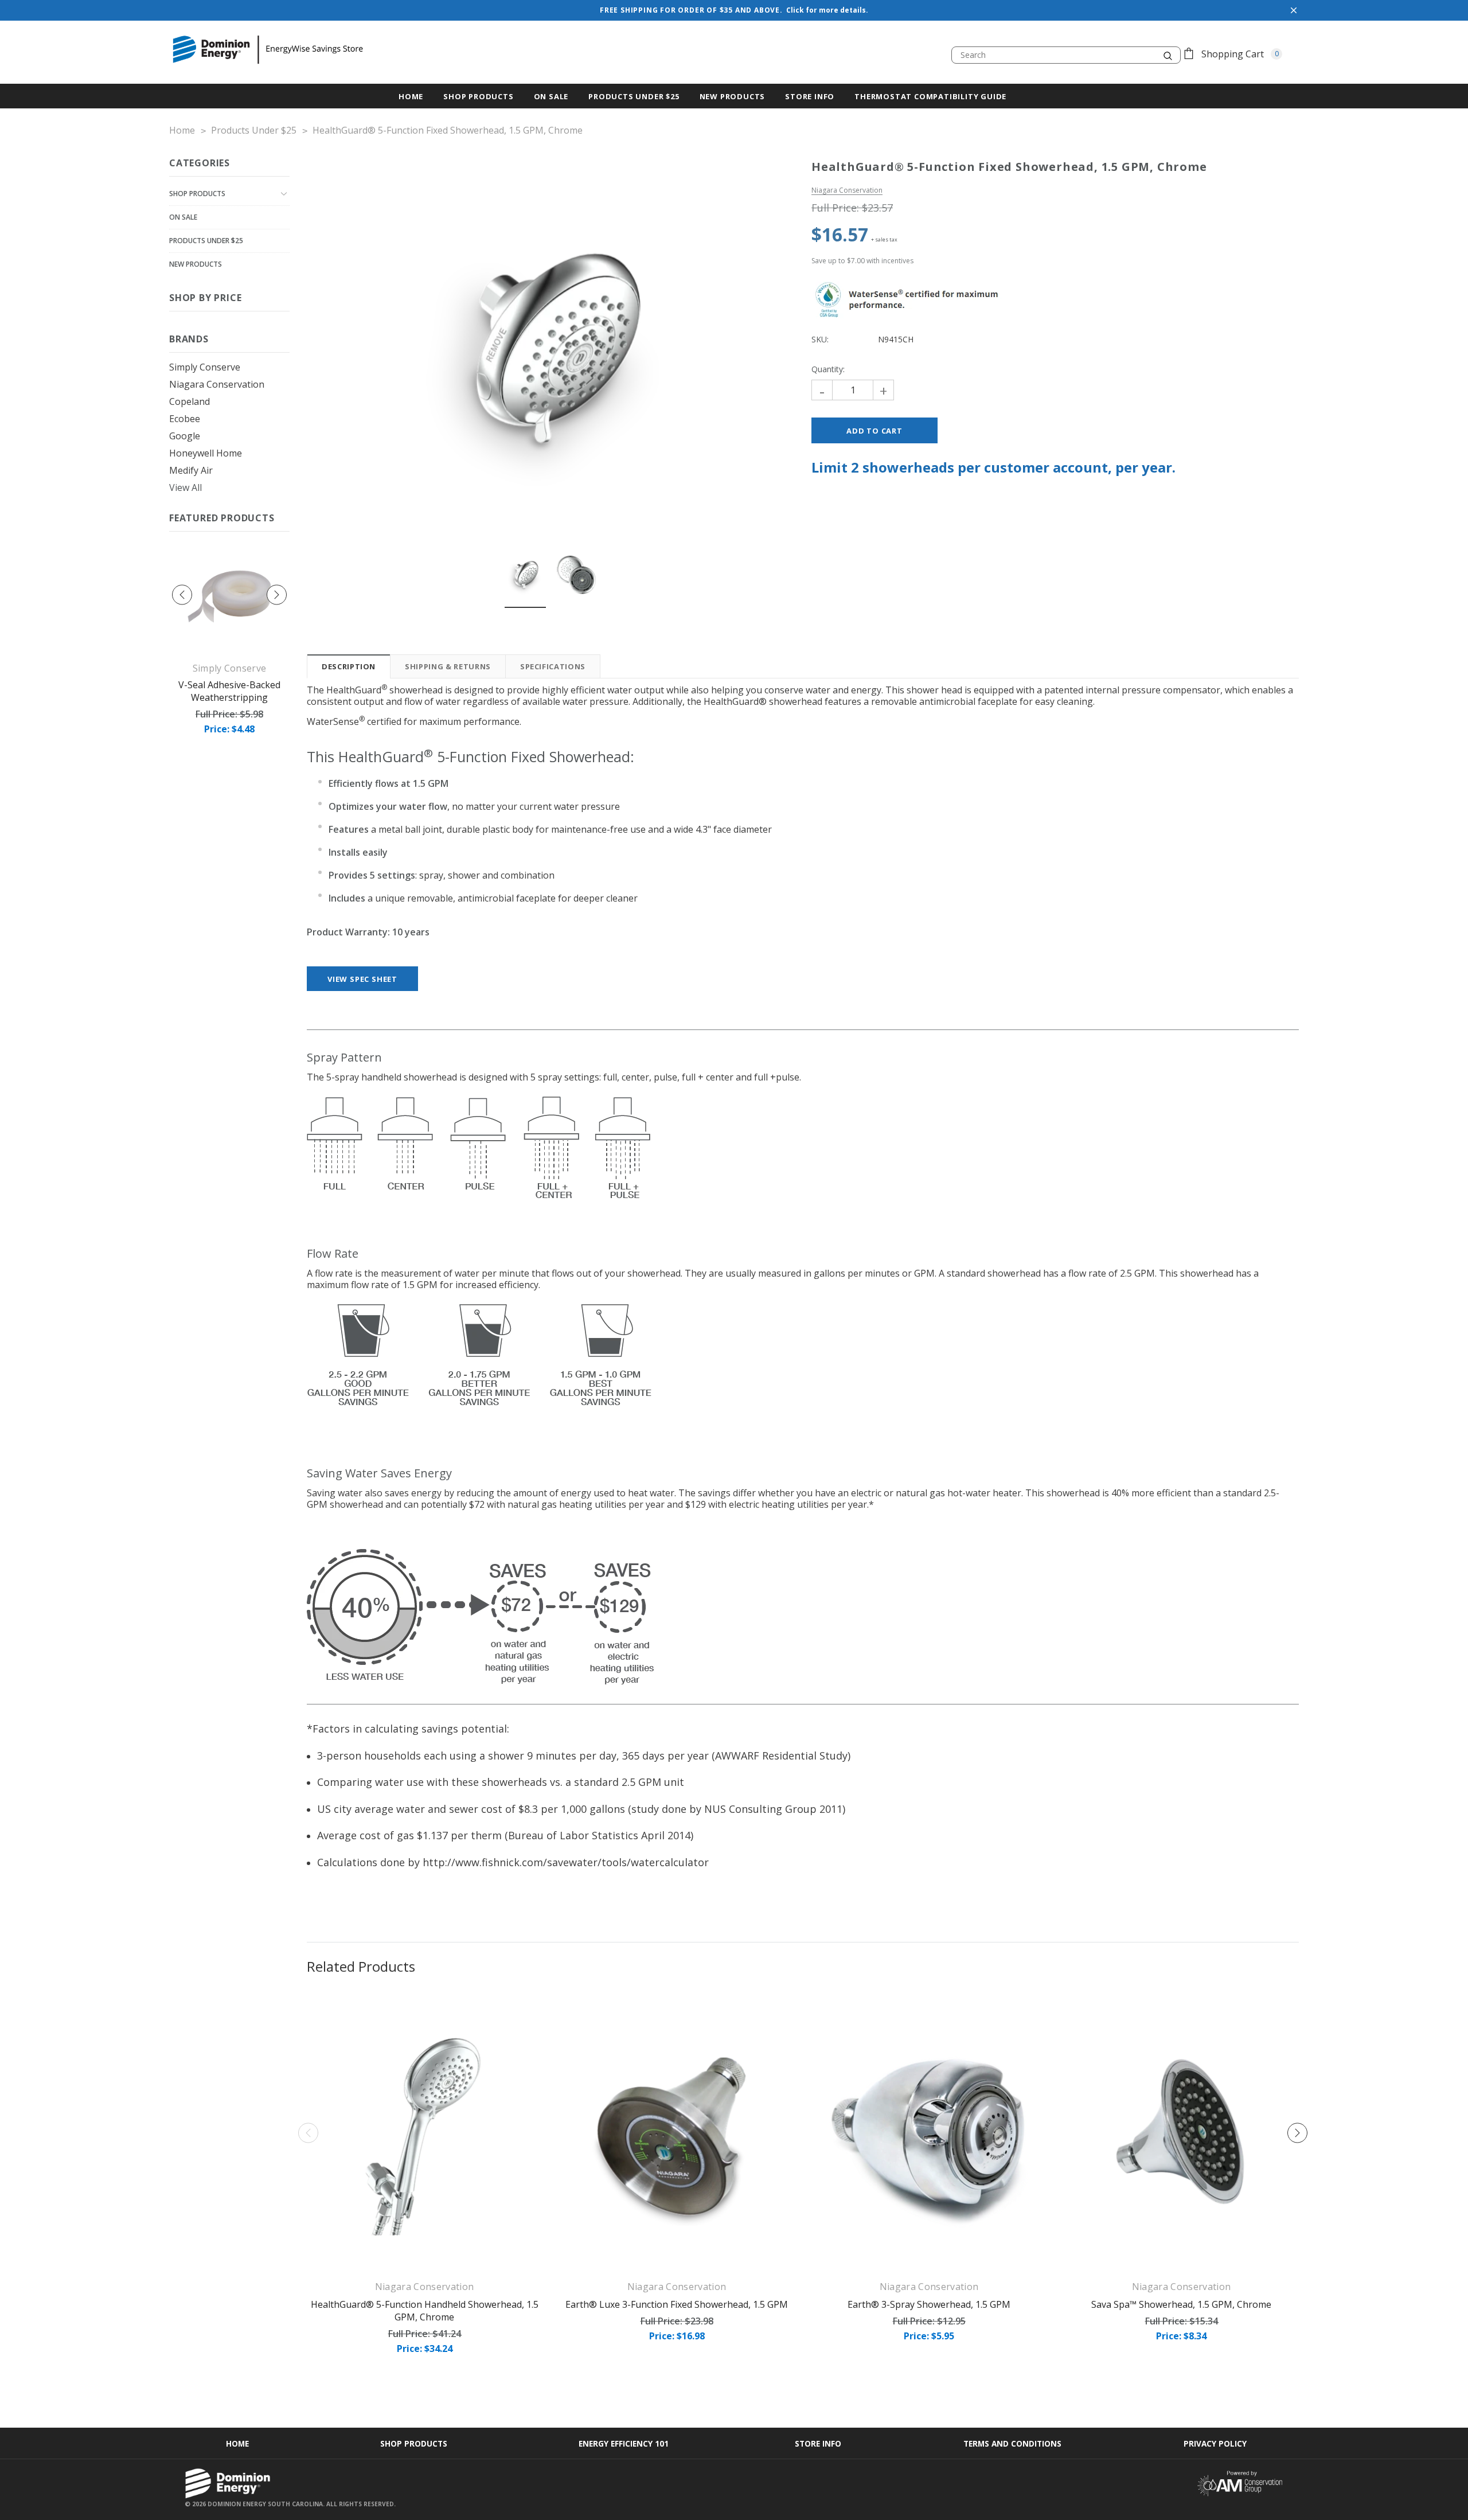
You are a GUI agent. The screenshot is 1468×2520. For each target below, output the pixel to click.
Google (185, 436)
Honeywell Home (206, 453)
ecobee (185, 419)
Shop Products (478, 96)
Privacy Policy (1215, 2443)
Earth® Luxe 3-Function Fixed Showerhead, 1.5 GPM (677, 2304)
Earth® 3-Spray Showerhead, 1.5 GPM (929, 2304)
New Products (196, 264)
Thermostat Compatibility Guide (930, 96)
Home (237, 2443)
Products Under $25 (206, 241)
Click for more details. (827, 10)
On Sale (183, 217)
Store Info (810, 96)
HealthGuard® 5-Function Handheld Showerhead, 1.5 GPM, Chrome (425, 2311)
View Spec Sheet (362, 979)
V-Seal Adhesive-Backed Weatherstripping (229, 691)
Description (349, 666)
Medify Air (191, 470)
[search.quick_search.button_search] (1168, 55)
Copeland (190, 401)
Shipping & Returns (448, 666)
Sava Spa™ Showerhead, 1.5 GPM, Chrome (1181, 2304)
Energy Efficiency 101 (624, 2443)
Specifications (553, 666)
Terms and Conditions (1012, 2443)
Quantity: (828, 369)
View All (186, 487)
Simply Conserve (205, 367)
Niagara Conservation (217, 384)
